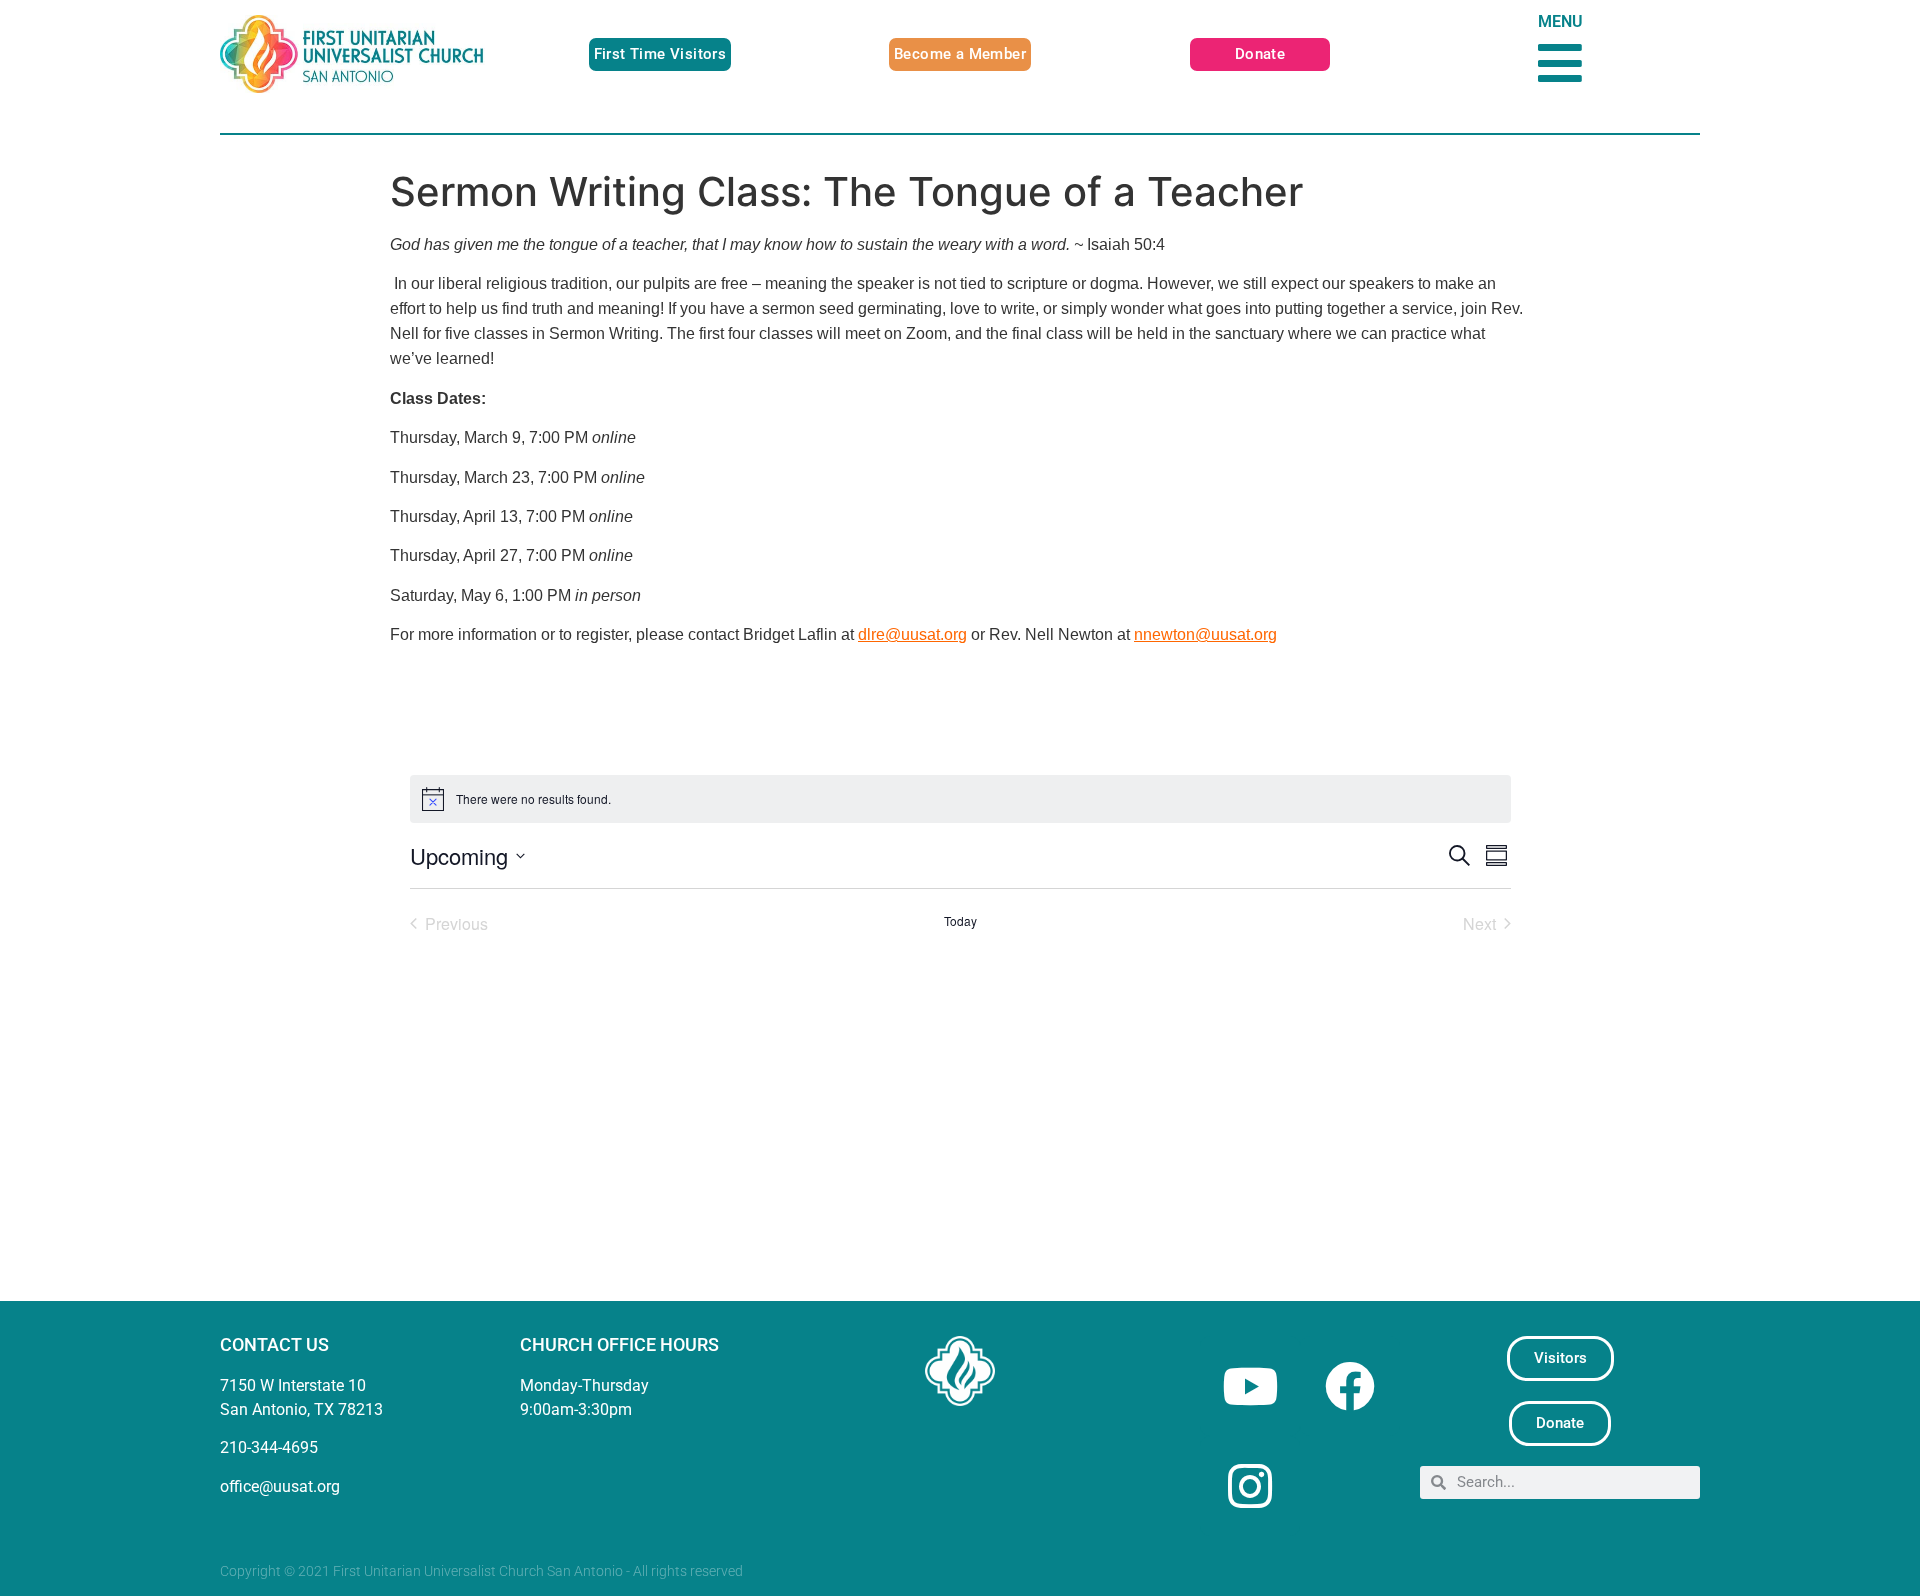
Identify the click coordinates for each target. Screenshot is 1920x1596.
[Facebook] (1350, 1386)
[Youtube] (1250, 1386)
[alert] (960, 799)
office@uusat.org (280, 1486)
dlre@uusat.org (912, 634)
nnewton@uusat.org (1205, 634)
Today (960, 921)
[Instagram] (1250, 1486)
